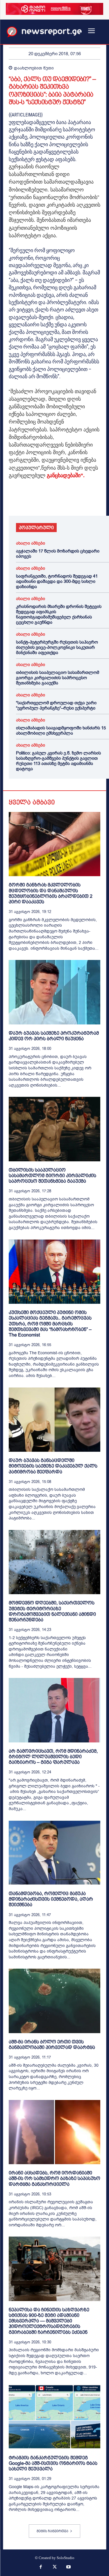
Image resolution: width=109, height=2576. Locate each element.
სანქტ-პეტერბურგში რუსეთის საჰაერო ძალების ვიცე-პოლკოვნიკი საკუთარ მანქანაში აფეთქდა (57, 647)
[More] (82, 499)
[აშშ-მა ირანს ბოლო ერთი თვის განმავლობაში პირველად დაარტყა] (54, 2001)
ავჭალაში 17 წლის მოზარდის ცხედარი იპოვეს (58, 554)
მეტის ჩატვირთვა (52, 2531)
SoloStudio (66, 2558)
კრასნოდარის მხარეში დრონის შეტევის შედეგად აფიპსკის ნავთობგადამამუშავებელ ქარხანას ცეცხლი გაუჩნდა (59, 614)
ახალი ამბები (31, 543)
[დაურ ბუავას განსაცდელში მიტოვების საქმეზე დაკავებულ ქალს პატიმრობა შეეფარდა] (54, 1420)
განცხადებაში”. (66, 475)
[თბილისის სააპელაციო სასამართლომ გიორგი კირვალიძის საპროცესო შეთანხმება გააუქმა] (54, 1129)
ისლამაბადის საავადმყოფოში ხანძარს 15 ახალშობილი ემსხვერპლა (61, 731)
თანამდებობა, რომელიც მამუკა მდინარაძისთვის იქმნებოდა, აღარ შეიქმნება (51, 1899)
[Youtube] (68, 2568)
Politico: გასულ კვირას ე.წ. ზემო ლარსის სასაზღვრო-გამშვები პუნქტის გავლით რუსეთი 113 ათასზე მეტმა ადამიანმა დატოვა (58, 761)
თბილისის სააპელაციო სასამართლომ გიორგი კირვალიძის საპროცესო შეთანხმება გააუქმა (58, 678)
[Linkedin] (55, 499)
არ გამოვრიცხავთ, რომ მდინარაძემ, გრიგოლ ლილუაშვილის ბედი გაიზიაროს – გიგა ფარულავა (53, 1757)
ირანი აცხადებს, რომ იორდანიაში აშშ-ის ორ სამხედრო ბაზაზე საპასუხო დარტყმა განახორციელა (54, 2178)
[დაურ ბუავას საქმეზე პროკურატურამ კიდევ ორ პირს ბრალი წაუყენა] (54, 992)
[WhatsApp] (41, 499)
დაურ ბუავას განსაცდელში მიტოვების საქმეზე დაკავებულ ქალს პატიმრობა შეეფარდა (53, 1466)
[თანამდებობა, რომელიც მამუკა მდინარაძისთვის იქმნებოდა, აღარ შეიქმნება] (54, 1853)
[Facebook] (15, 499)
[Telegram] (68, 499)
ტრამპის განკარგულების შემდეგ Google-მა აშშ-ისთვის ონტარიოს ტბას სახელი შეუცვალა (53, 2463)
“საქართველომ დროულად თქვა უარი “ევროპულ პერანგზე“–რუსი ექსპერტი (56, 705)
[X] (28, 499)
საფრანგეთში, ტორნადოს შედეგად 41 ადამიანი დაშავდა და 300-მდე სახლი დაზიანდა (57, 581)
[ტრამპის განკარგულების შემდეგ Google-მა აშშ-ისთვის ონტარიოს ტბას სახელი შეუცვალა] (54, 2417)
